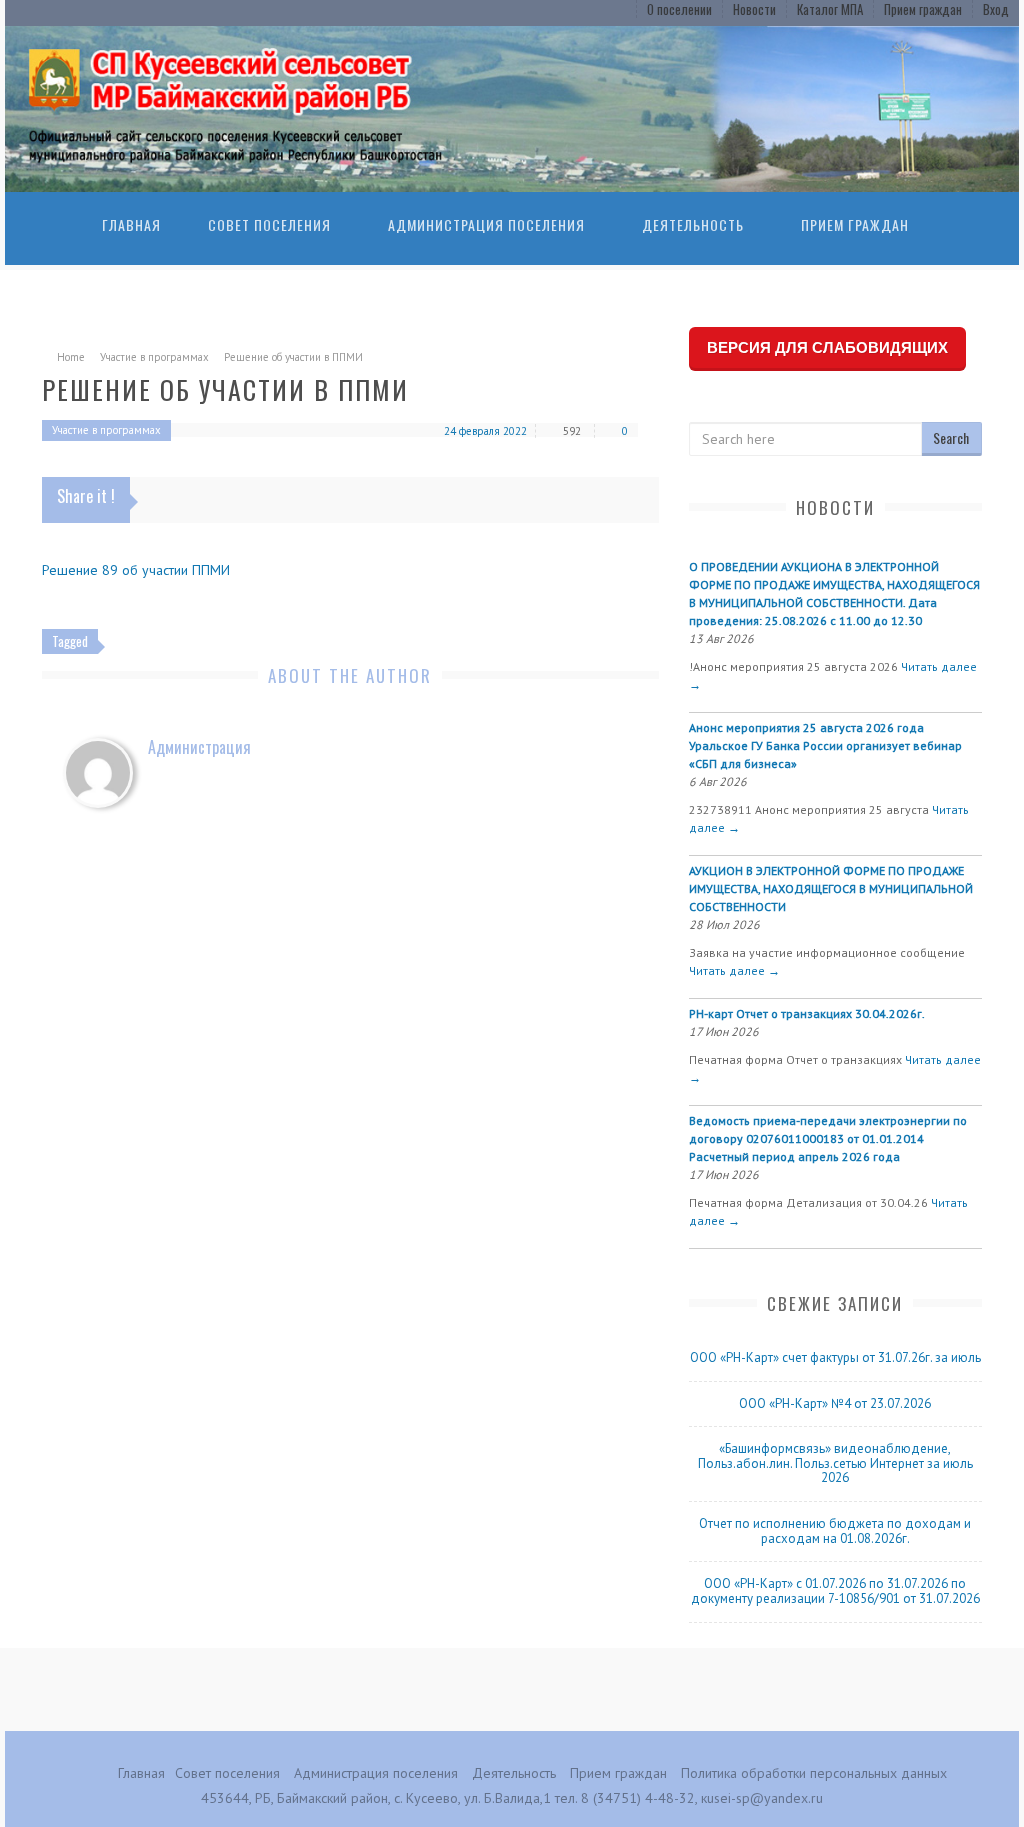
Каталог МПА (830, 9)
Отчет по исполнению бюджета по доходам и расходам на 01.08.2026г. (835, 1531)
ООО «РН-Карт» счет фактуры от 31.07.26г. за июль (835, 1357)
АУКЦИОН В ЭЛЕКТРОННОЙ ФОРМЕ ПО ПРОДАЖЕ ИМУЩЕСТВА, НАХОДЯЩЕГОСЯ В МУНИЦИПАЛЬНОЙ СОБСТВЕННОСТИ (831, 888)
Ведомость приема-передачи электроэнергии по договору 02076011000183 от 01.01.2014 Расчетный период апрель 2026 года (828, 1138)
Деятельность (693, 224)
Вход (996, 9)
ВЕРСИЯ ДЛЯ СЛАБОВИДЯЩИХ (827, 347)
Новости (754, 9)
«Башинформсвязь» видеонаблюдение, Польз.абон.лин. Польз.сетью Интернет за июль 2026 (835, 1463)
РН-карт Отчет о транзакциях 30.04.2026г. (807, 1013)
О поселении (679, 9)
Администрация (199, 747)
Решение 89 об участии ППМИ (136, 570)
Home (71, 357)
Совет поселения (269, 224)
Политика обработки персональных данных (814, 1773)
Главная (131, 224)
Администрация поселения (486, 224)
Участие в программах (154, 357)
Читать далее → (734, 970)
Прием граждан (923, 9)
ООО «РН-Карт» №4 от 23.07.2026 (835, 1403)
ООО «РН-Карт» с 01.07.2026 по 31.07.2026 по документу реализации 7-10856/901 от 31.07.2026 (835, 1591)
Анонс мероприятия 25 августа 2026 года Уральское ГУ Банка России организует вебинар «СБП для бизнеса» (825, 745)
